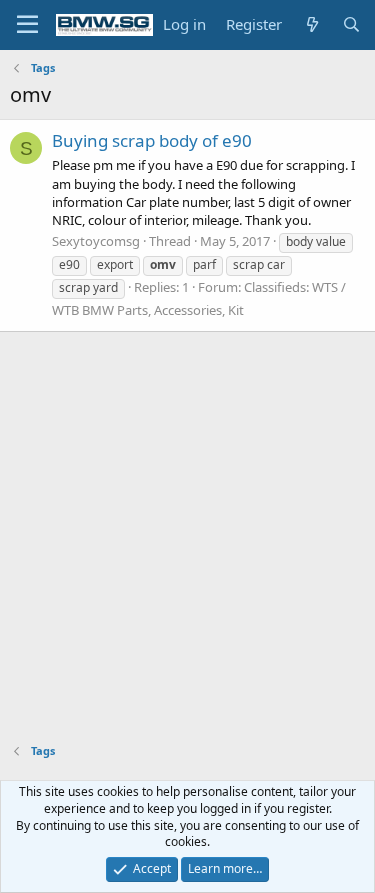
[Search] (351, 24)
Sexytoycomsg (96, 241)
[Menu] (27, 25)
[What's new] (311, 24)
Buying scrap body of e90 (152, 140)
